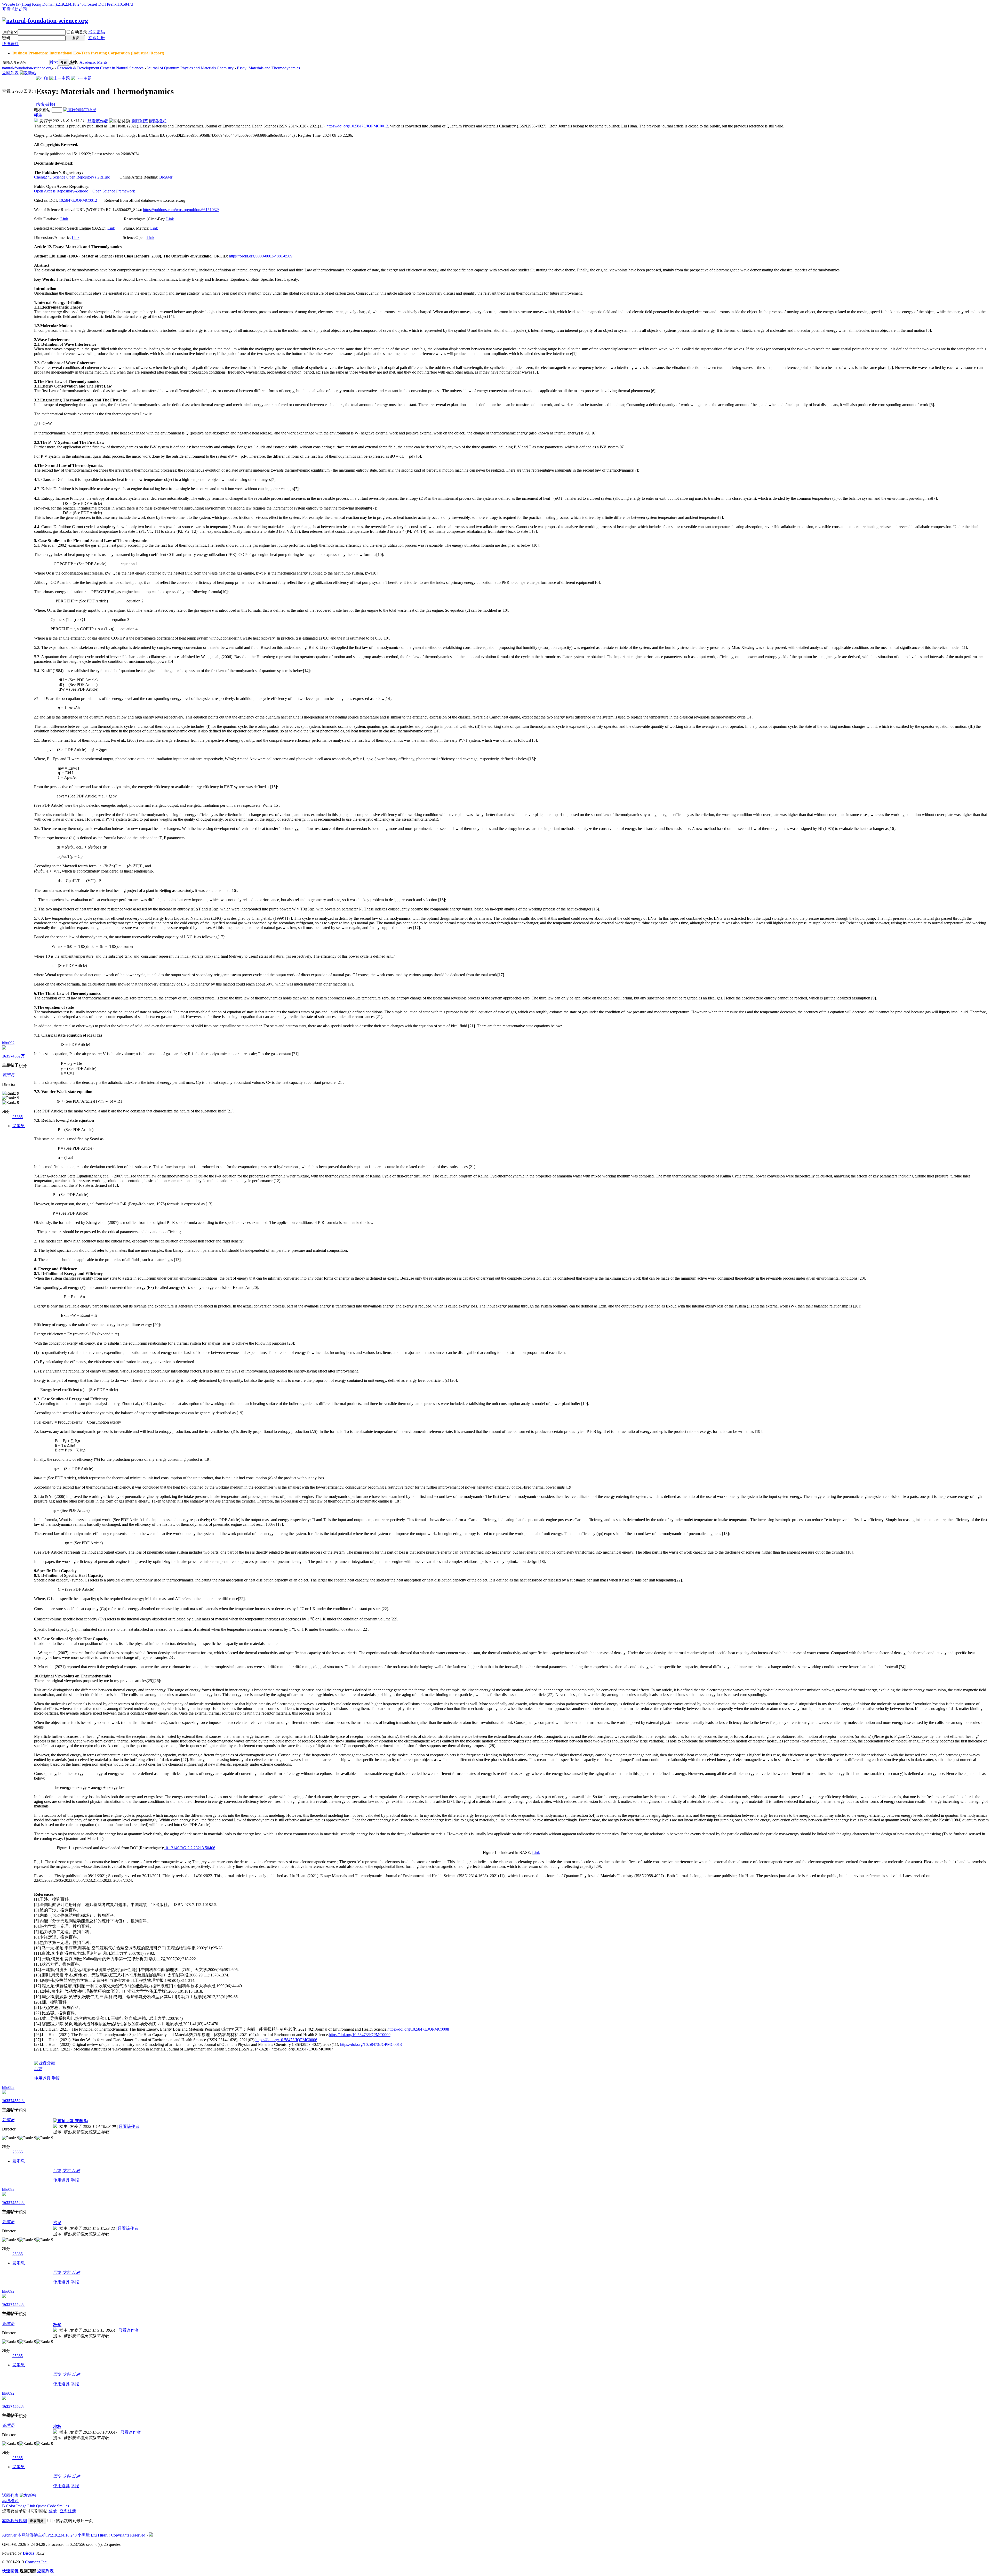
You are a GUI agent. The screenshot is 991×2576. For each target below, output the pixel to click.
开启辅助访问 (14, 9)
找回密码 (97, 32)
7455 (14, 1056)
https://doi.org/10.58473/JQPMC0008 (418, 2029)
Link (64, 219)
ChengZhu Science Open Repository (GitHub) (72, 177)
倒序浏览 (140, 121)
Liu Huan (99, 2535)
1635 (6, 1056)
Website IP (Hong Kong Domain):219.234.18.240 (43, 4)
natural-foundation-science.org (27, 68)
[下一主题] (81, 78)
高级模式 (10, 2501)
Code (52, 2506)
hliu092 (8, 1043)
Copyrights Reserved (128, 2535)
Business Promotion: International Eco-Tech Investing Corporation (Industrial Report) (88, 53)
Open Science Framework (114, 191)
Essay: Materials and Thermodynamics (268, 68)
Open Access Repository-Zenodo (61, 191)
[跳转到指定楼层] (80, 110)
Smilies (63, 2506)
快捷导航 (10, 44)
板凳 (57, 2325)
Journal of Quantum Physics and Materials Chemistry (190, 68)
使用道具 (42, 2078)
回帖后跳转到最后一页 (72, 2521)
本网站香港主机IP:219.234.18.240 (47, 2535)
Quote (41, 2506)
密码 (6, 38)
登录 (53, 2511)
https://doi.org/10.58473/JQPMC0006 (286, 2040)
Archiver (9, 2535)
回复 (38, 2069)
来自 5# (81, 2121)
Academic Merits (93, 62)
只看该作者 (98, 121)
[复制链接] (45, 104)
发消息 (19, 1126)
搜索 (54, 62)
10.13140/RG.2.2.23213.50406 (190, 1848)
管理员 (8, 1075)
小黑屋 (84, 2535)
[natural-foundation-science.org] (45, 21)
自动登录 (79, 32)
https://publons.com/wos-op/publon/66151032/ (181, 210)
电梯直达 (42, 110)
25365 (18, 1117)
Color (11, 2506)
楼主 (38, 115)
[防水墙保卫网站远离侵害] (151, 2535)
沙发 (57, 2223)
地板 (57, 2426)
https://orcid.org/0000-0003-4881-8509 (261, 256)
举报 (56, 2078)
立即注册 (97, 38)
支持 (67, 2171)
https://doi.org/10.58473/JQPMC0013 (371, 2044)
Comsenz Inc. (36, 2562)
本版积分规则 (14, 2521)
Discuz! (29, 2553)
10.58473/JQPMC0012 (78, 200)
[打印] (42, 78)
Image (21, 2506)
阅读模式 (158, 121)
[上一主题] (60, 78)
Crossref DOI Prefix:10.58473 (108, 4)
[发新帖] (28, 73)
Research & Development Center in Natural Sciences (100, 68)
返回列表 (10, 73)
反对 (76, 2171)
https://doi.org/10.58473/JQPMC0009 (360, 2035)
